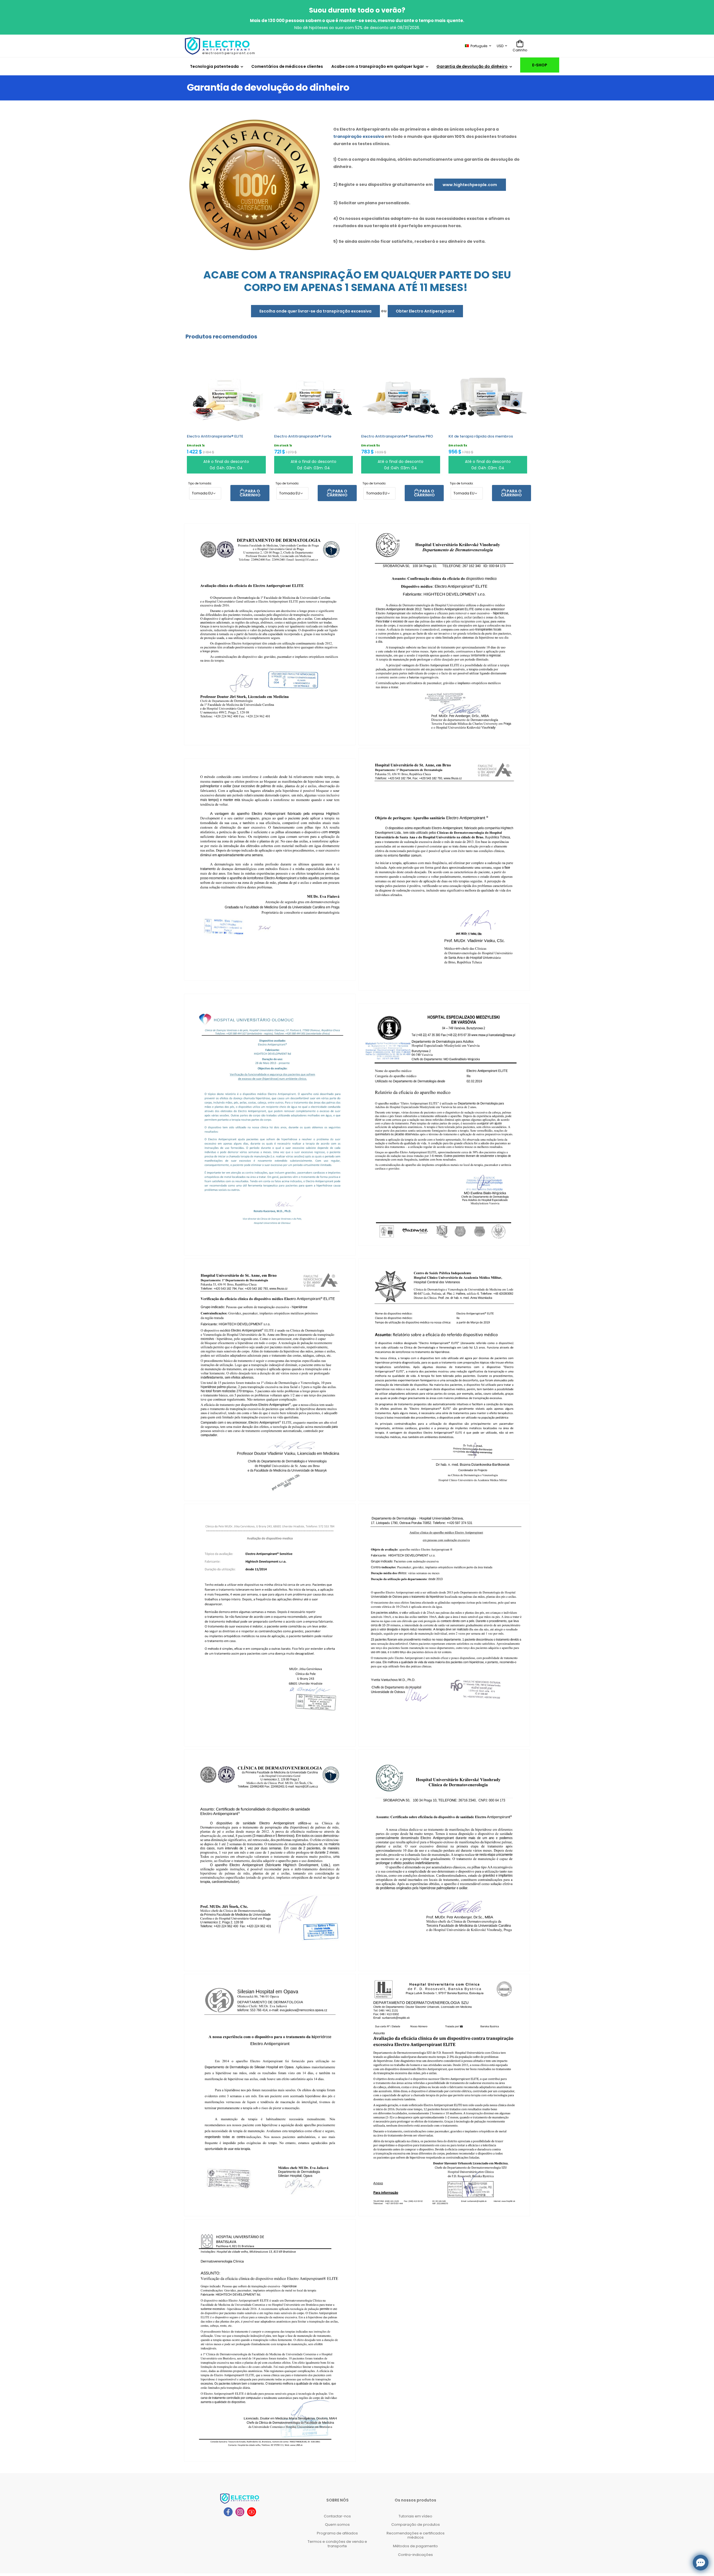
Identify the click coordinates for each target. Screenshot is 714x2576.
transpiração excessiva (359, 136)
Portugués (479, 46)
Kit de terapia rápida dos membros (481, 436)
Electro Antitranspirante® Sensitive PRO (397, 436)
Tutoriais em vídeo (415, 2516)
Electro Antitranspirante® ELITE (215, 436)
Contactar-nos (337, 2516)
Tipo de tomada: (200, 483)
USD (500, 46)
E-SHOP (540, 65)
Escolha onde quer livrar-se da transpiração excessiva (315, 311)
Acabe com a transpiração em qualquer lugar (378, 66)
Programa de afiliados (337, 2533)
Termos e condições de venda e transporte (337, 2544)
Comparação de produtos (416, 2525)
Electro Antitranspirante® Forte (303, 436)
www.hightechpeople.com (470, 185)
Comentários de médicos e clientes (287, 66)
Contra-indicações (415, 2555)
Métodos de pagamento (415, 2546)
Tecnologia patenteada (214, 66)
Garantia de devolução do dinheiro (472, 66)
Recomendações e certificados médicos (416, 2535)
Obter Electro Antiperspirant (425, 311)
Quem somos (337, 2525)
